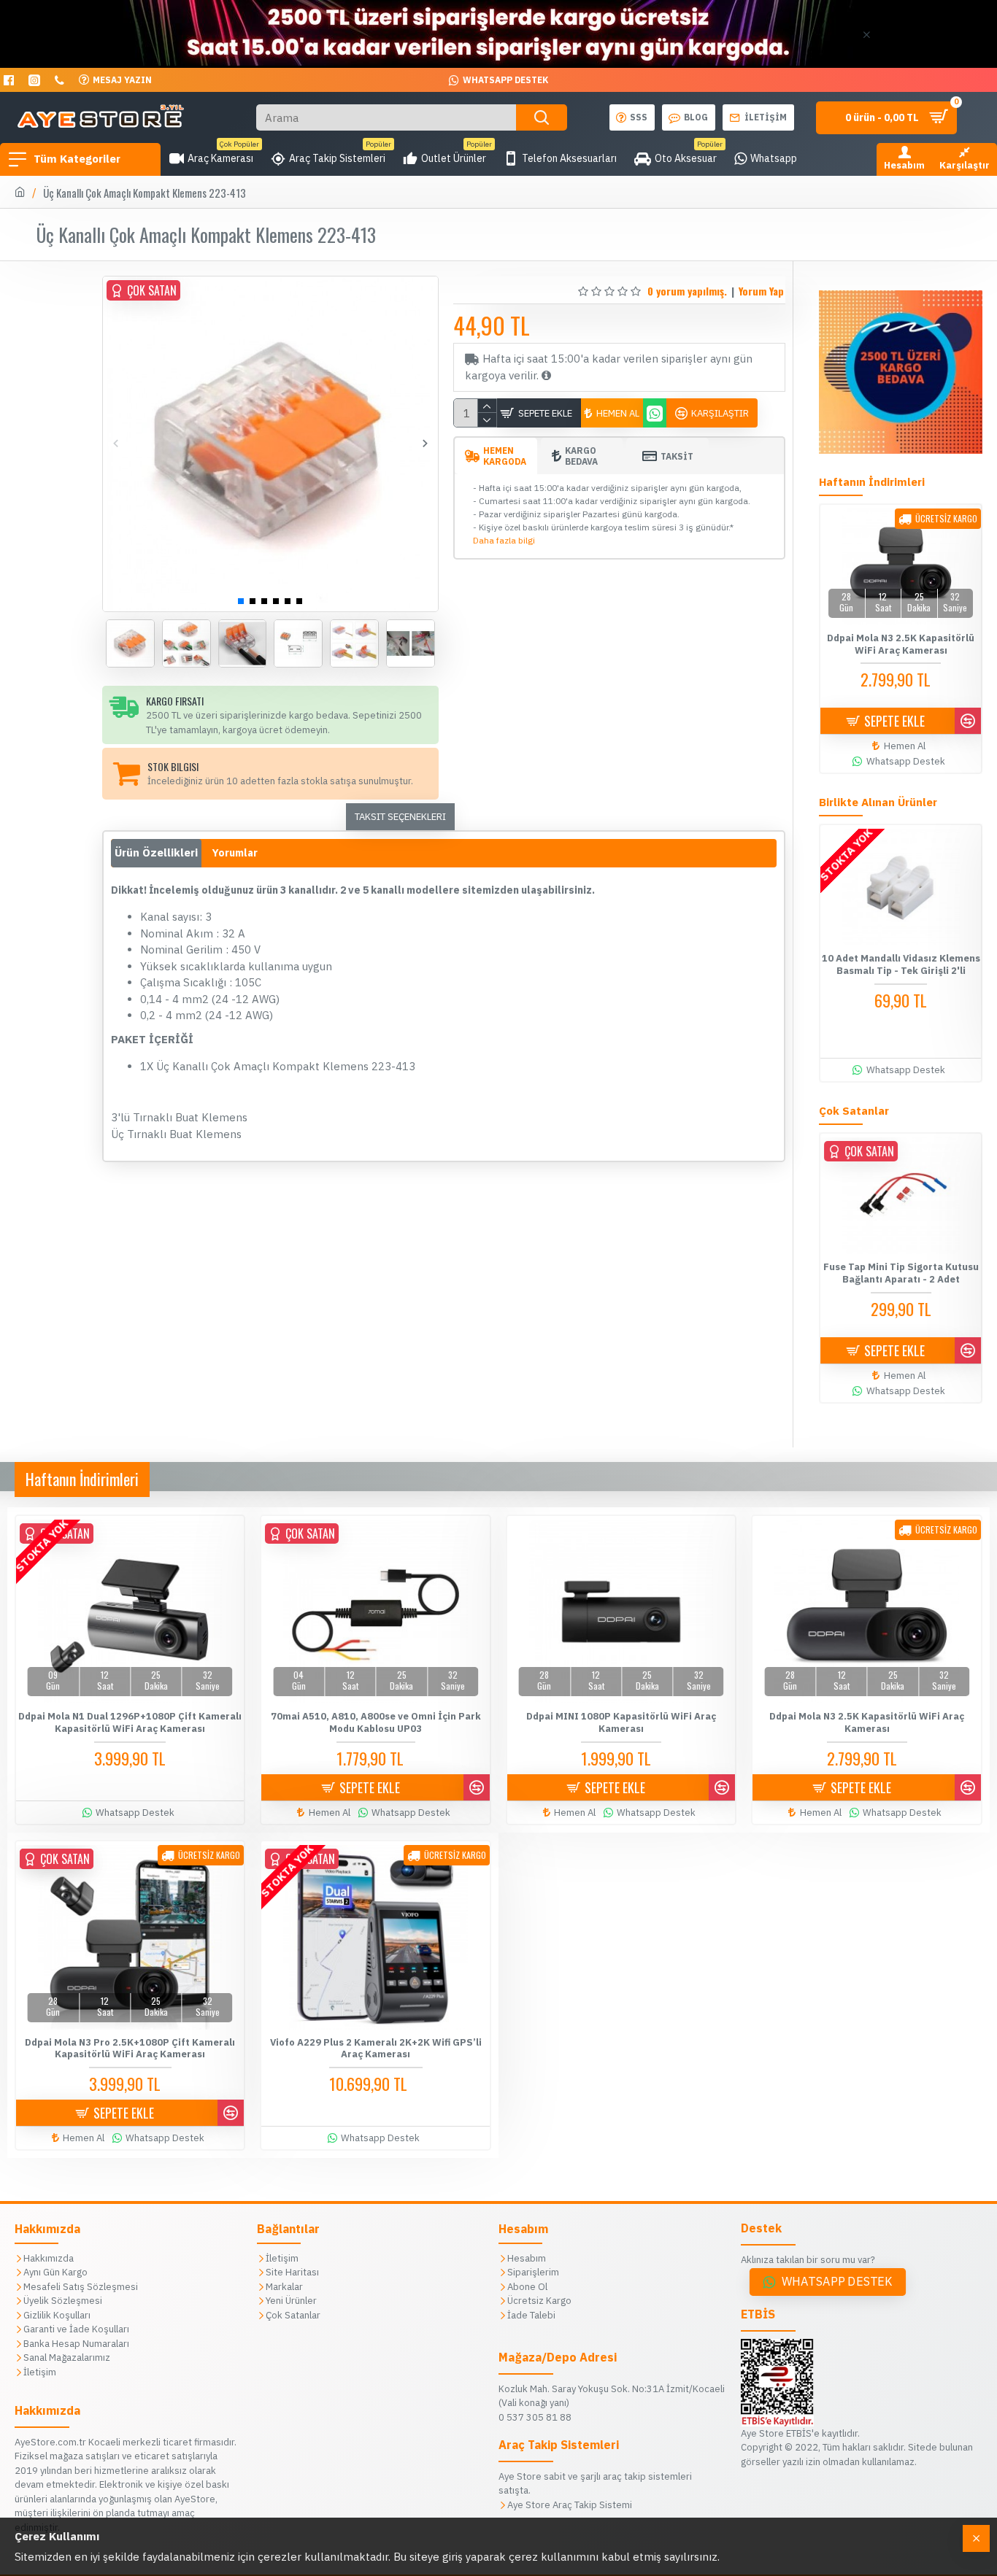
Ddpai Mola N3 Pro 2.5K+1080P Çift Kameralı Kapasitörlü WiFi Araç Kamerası (130, 2049)
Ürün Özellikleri (156, 852)
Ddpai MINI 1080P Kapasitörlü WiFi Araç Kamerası (621, 1723)
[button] (116, 444)
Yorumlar (235, 853)
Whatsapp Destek (837, 2282)
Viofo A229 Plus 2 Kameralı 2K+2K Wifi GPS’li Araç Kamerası (376, 2049)
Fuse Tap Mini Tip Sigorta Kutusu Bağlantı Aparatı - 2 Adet (901, 1273)
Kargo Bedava (581, 456)
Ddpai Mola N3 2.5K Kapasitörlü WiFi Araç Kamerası (901, 645)
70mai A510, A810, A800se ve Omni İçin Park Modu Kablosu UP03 (376, 1723)
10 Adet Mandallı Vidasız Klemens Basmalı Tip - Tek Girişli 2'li (901, 965)
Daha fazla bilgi (504, 540)
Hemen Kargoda (505, 456)
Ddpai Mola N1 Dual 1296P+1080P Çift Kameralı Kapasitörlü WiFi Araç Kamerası (130, 1723)
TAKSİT (677, 456)
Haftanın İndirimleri (82, 1479)
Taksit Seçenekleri (400, 817)
